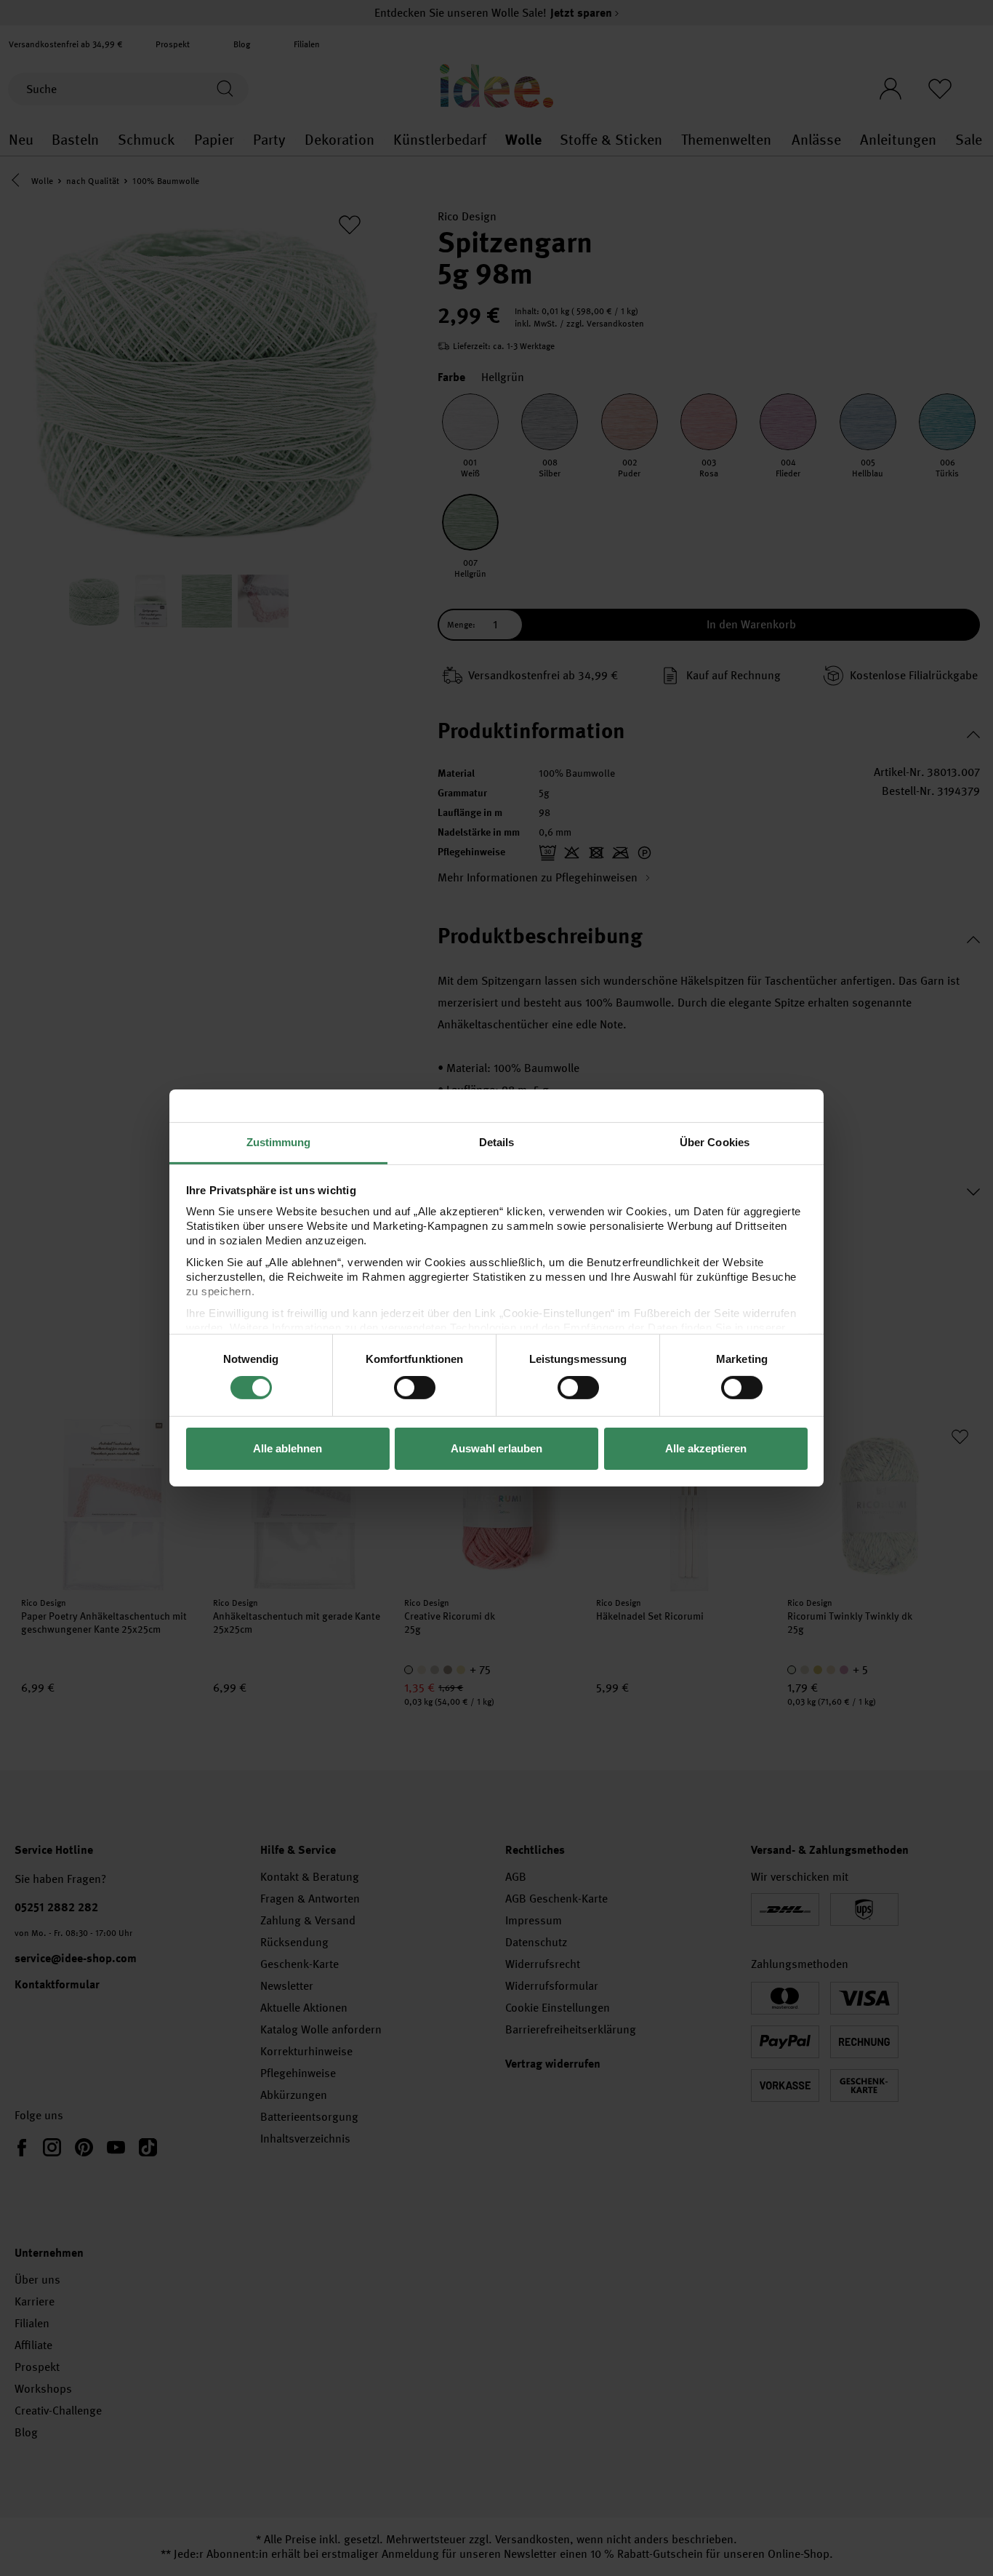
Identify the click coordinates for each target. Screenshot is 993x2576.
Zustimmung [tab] (279, 1142)
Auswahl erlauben (496, 1448)
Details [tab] (497, 1142)
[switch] (415, 1388)
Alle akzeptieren (706, 1448)
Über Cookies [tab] (715, 1142)
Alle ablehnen (288, 1448)
